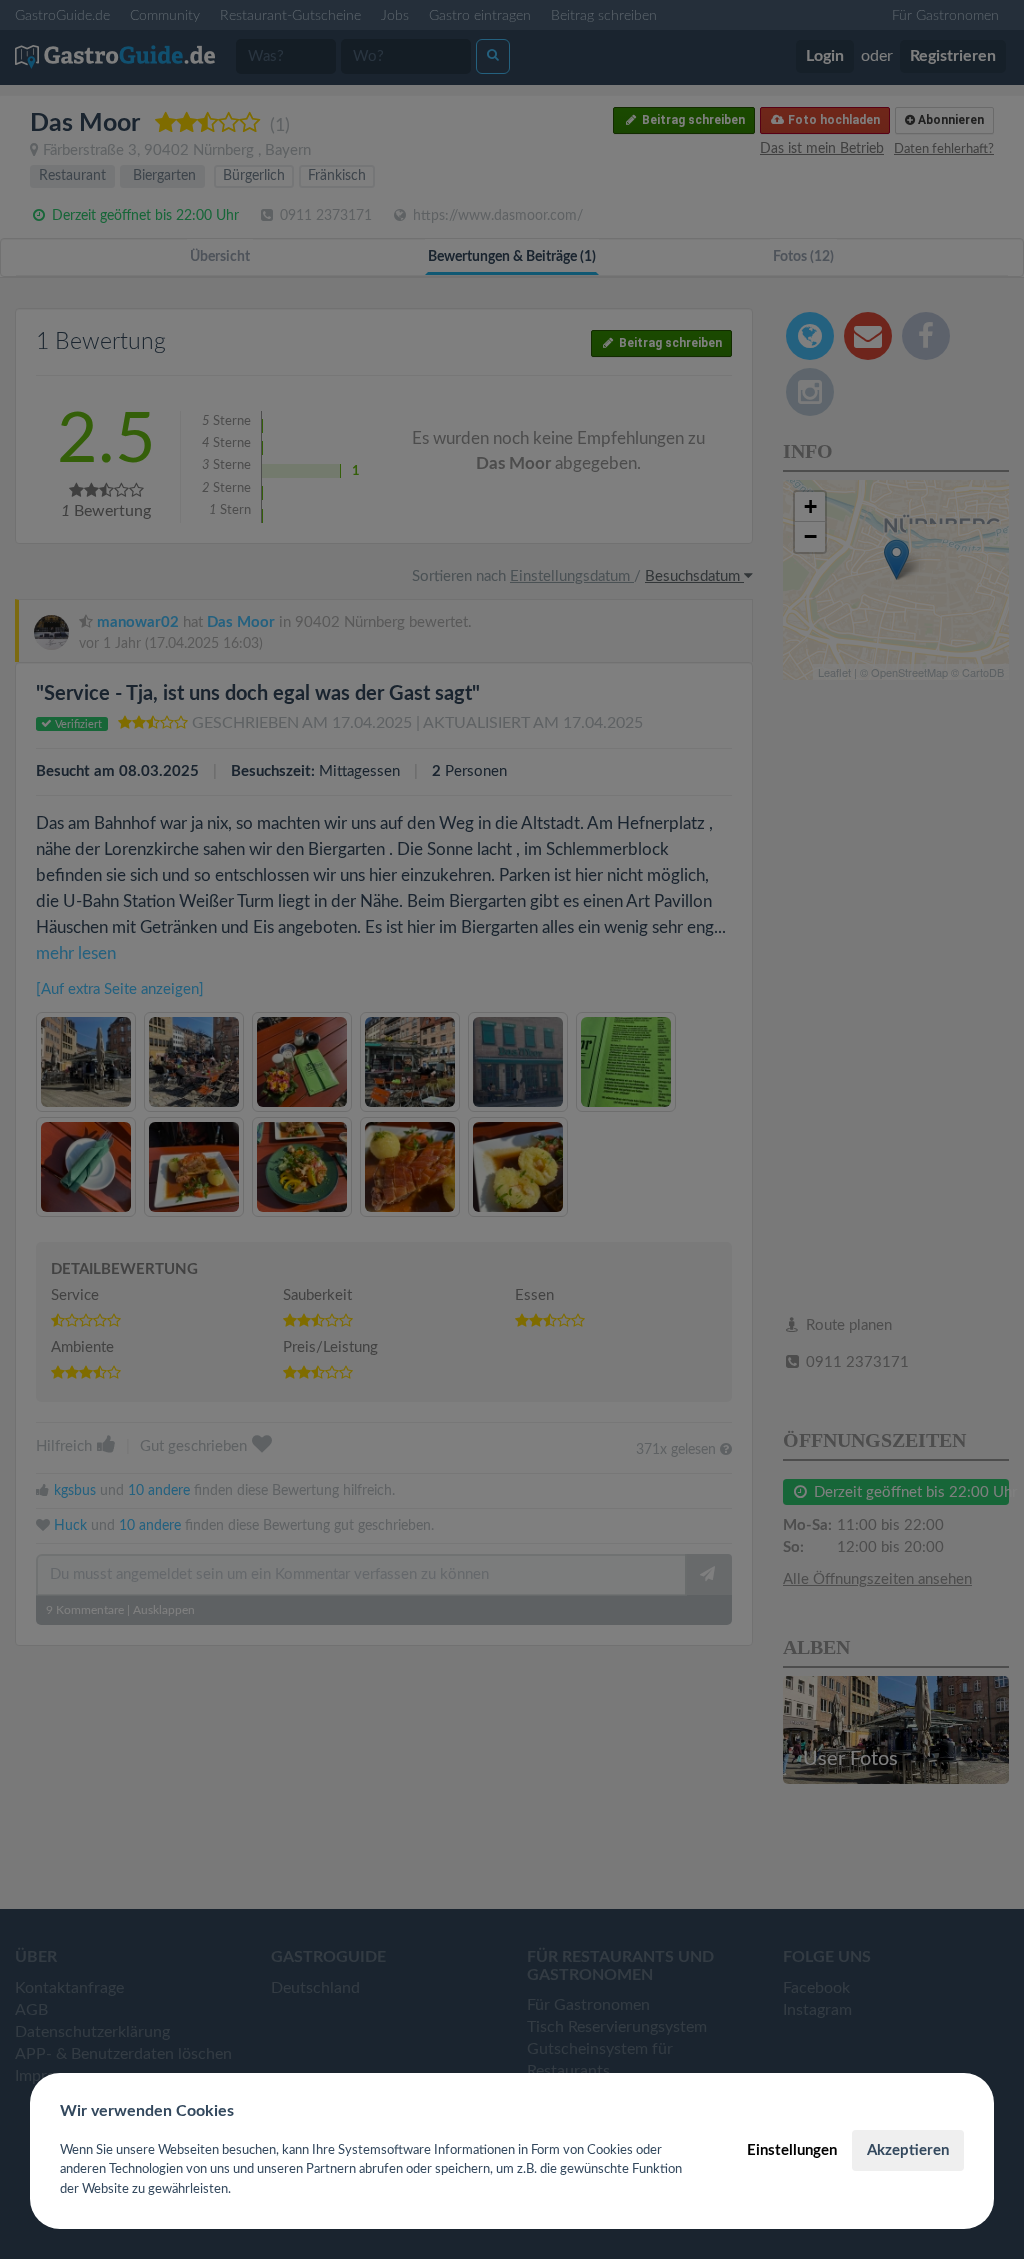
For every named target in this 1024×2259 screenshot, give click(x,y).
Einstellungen (792, 2150)
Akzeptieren (908, 2150)
